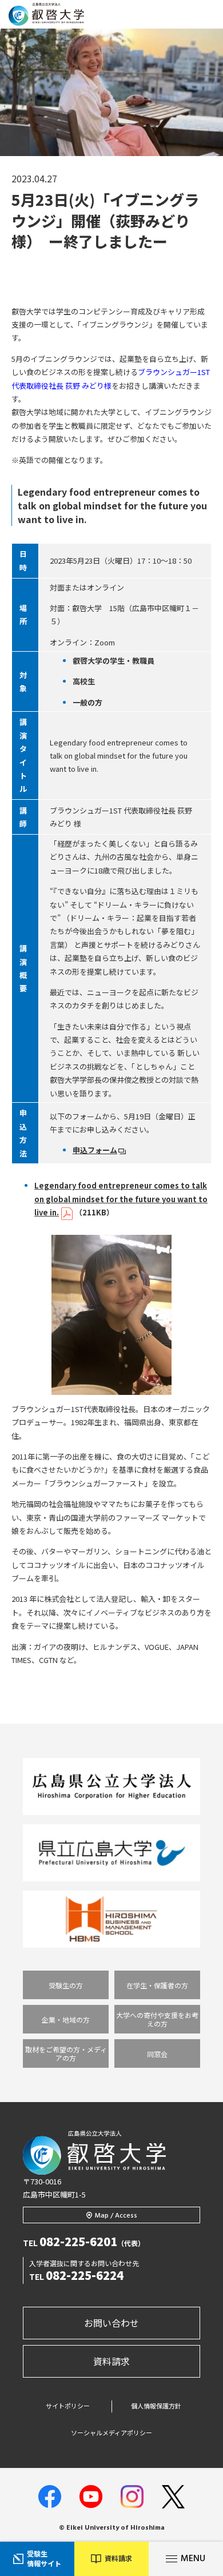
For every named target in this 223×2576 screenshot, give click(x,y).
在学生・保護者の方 (157, 1985)
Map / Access (116, 2216)
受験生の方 (66, 1985)
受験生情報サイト (44, 2558)
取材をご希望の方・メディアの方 (66, 2053)
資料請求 (111, 2361)
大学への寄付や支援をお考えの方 (157, 2019)
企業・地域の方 (66, 2019)
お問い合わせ (111, 2323)
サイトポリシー (68, 2406)
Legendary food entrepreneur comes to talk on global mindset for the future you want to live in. (121, 1199)
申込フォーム (95, 1150)
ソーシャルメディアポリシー (111, 2433)
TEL (84, 2243)
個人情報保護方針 (156, 2406)
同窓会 (157, 2054)
